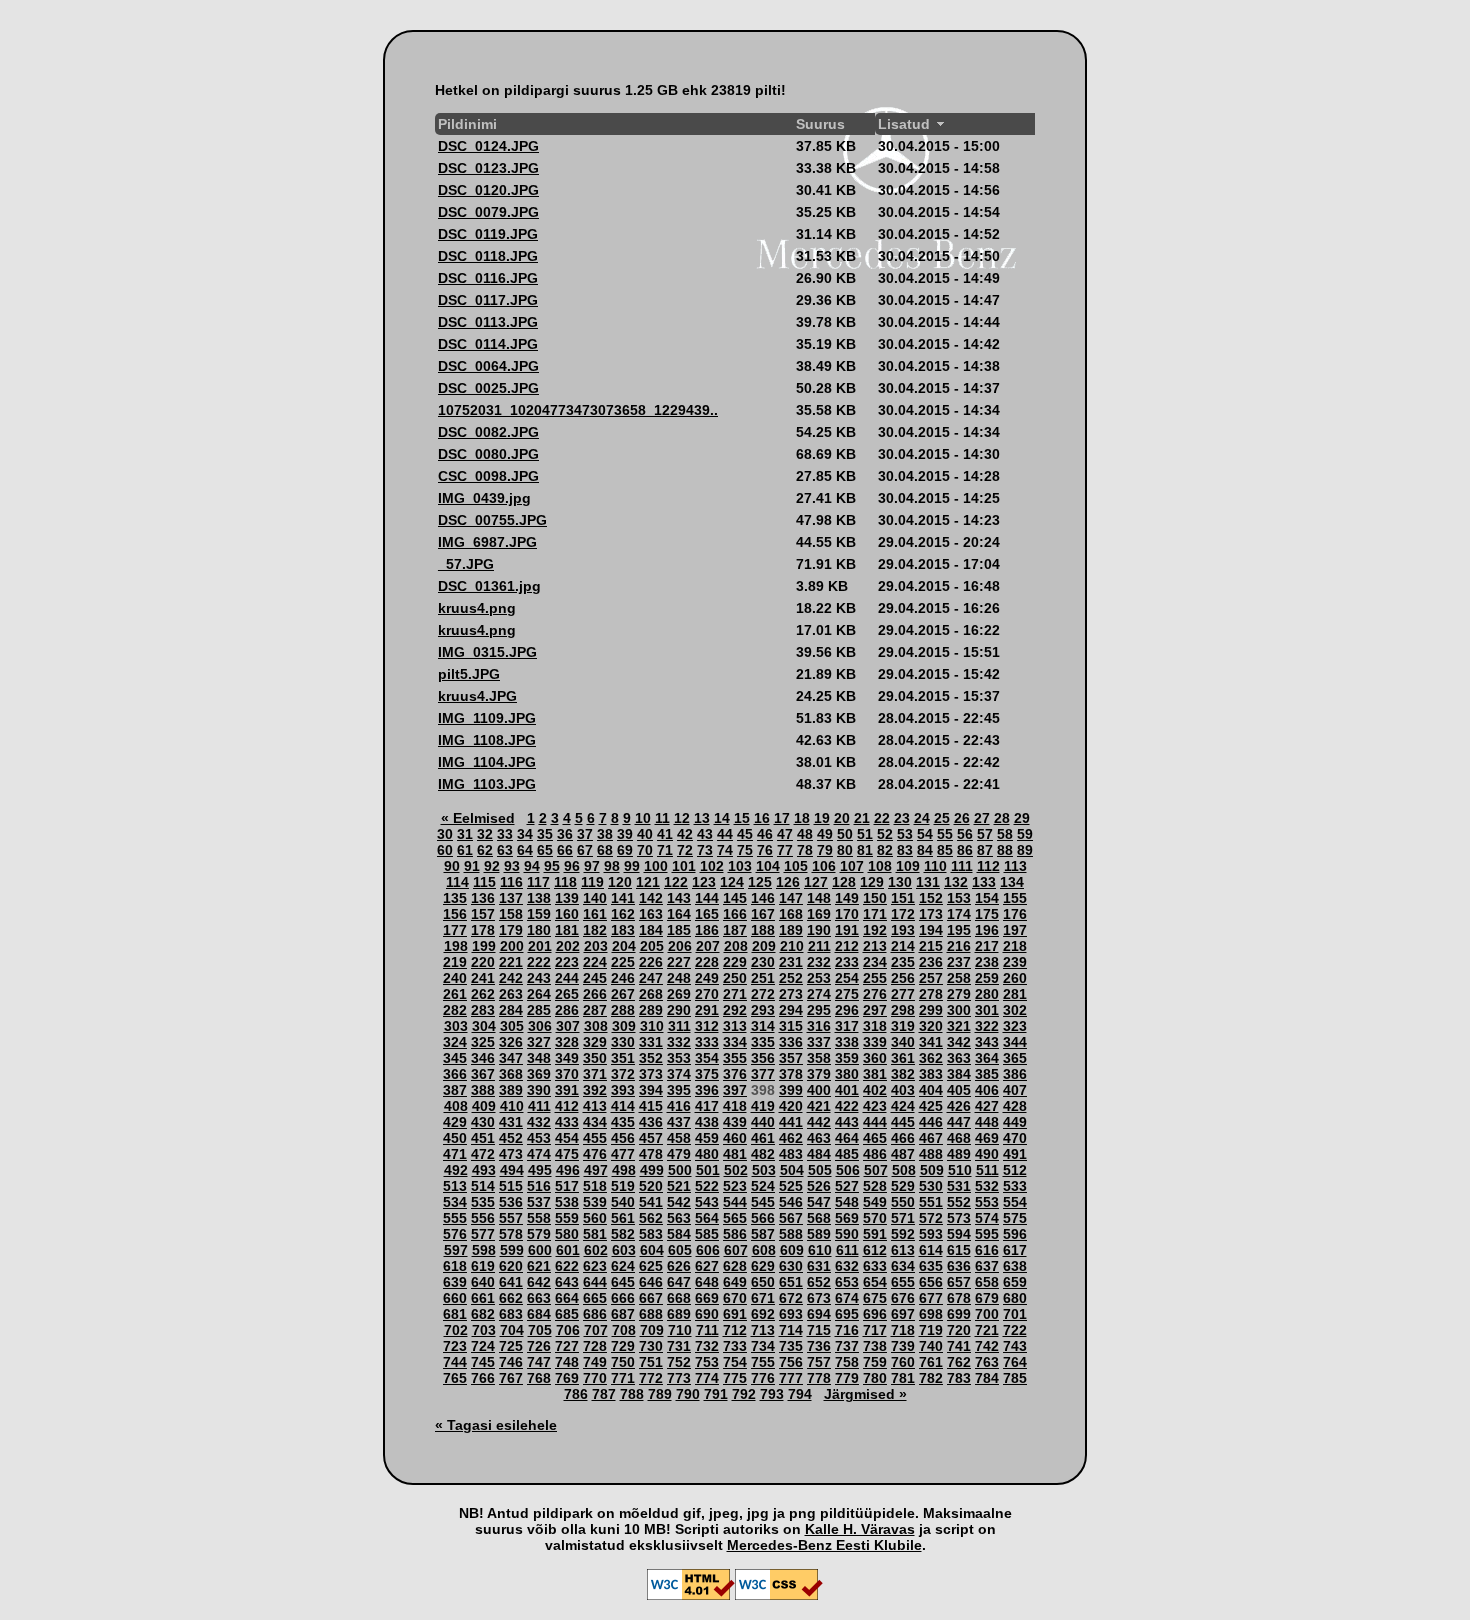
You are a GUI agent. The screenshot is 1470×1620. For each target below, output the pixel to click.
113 (1015, 866)
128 (844, 882)
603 (624, 1250)
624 (623, 1266)
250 (735, 978)
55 (945, 834)
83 (905, 850)
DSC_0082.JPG (488, 432)
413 (595, 1106)
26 (962, 818)
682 (483, 1314)
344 (1015, 1042)
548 (847, 1202)
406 (987, 1090)
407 (1015, 1090)
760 (903, 1362)
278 (931, 994)
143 (679, 898)
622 (567, 1266)
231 (791, 962)
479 (679, 1154)
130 (900, 882)
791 (716, 1394)
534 (455, 1202)
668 (679, 1298)
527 (847, 1186)
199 (484, 946)
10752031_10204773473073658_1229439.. (578, 410)
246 (623, 978)
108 (880, 866)
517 (567, 1186)
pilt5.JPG (469, 674)
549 (875, 1202)
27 (982, 818)
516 (539, 1186)
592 (903, 1234)
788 (632, 1394)
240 (455, 978)
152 (931, 898)
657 (959, 1282)
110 (935, 866)
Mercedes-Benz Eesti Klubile (824, 1545)
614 (931, 1250)
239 (1015, 962)
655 (903, 1282)
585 (707, 1234)
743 (1015, 1346)
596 (1015, 1234)
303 (456, 1026)
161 (595, 914)
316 (819, 1026)
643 (567, 1282)
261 (455, 994)
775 (735, 1378)
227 (679, 962)
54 (925, 834)
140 (595, 898)
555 (455, 1218)
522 (707, 1186)
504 (792, 1170)
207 (708, 946)
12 (682, 818)
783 (959, 1378)
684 (539, 1314)
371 (595, 1074)
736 (819, 1346)
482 (763, 1154)
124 (732, 882)
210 (792, 946)
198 (456, 946)
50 (845, 834)
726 (539, 1346)
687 (623, 1314)
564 (707, 1218)
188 (763, 930)
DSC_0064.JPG (488, 366)
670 (735, 1298)
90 (452, 866)
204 (624, 946)
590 (847, 1234)
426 (959, 1106)
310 (652, 1026)
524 (763, 1186)
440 (763, 1122)
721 (987, 1330)
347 (511, 1058)
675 (875, 1298)
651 (791, 1282)
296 (847, 1010)
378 (791, 1074)
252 (791, 978)
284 (511, 1010)
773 (679, 1378)
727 (567, 1346)
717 (875, 1330)
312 (707, 1026)
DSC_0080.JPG (488, 454)
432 (539, 1122)
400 (819, 1090)
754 (735, 1362)
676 (903, 1298)
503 (764, 1170)
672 (791, 1298)
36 (565, 834)
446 (931, 1122)
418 (735, 1106)
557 (511, 1218)
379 (819, 1074)
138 (539, 898)
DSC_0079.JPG (488, 212)
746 (511, 1362)
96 (572, 866)
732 (707, 1346)
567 (791, 1218)
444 (875, 1122)
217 (987, 946)
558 (539, 1218)
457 (651, 1138)
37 (585, 834)
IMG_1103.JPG (487, 784)
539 (595, 1202)
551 (931, 1202)
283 (483, 1010)
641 (511, 1282)
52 (885, 834)
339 (875, 1042)
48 (805, 834)
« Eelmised (478, 818)
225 (623, 962)
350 (595, 1058)
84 (925, 850)
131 (928, 882)
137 (511, 898)
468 (959, 1138)
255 (875, 978)
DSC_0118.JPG (488, 256)
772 (651, 1378)
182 (595, 930)
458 (679, 1138)
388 (483, 1090)
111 (962, 866)
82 (885, 850)
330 (623, 1042)
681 (455, 1314)
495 (540, 1170)
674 (847, 1298)
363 (959, 1058)
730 (651, 1346)
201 (540, 946)
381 (875, 1074)
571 (903, 1218)
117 (538, 882)
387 (455, 1090)
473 (511, 1154)
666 (623, 1298)
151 (903, 898)
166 (735, 914)
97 (592, 866)
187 (735, 930)
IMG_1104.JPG (487, 762)
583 (651, 1234)
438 (707, 1122)
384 (959, 1074)
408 (456, 1106)
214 (903, 946)
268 (651, 994)
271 (735, 994)
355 (735, 1058)
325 (483, 1042)
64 (525, 850)
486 (875, 1154)
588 (791, 1234)
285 (539, 1010)
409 (484, 1106)
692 (763, 1314)
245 (595, 978)
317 (847, 1026)
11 (662, 818)
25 (942, 818)
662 (511, 1298)
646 (651, 1282)
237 (959, 962)
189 (791, 930)
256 (903, 978)
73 (705, 850)
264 (539, 994)
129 (872, 882)
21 (862, 818)
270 (707, 994)
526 (819, 1186)
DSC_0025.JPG (488, 388)
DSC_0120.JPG (488, 190)
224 (595, 962)
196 (987, 930)
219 (455, 962)
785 (1015, 1378)
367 (483, 1074)
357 (791, 1058)
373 (651, 1074)
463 (819, 1138)
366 (455, 1074)
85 (945, 850)
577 (483, 1234)
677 (931, 1298)
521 (679, 1186)
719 (931, 1330)
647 (679, 1282)
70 (645, 850)
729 (623, 1346)
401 (847, 1090)
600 (540, 1250)
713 (763, 1330)
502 (736, 1170)
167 (763, 914)
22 (882, 818)
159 (539, 914)
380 (847, 1074)
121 (648, 882)
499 (652, 1170)
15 (742, 818)
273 (791, 994)
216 (959, 946)
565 (735, 1218)
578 (511, 1234)
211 (819, 946)
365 (1015, 1058)
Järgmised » (865, 1394)
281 (1015, 994)
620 (511, 1266)
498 (624, 1170)
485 (847, 1154)
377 (763, 1074)
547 (819, 1202)
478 (651, 1154)
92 (492, 866)
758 (847, 1362)
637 (987, 1266)
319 (903, 1026)
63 (505, 850)
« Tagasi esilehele (496, 1425)
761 (931, 1362)
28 (1002, 818)
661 (483, 1298)
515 (511, 1186)
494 (512, 1170)
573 (959, 1218)
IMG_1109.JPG (487, 718)
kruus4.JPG (477, 696)
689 (679, 1314)
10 (643, 818)
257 (931, 978)
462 (791, 1138)
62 (485, 850)
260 (1015, 978)
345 (455, 1058)
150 (875, 898)
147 (791, 898)
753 (707, 1362)
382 (903, 1074)
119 (592, 882)
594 (959, 1234)
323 (1015, 1026)
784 (987, 1378)
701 (1015, 1314)
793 (772, 1394)
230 (763, 962)
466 (903, 1138)
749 (595, 1362)
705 (540, 1330)
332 (679, 1042)
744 (455, 1362)
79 (825, 850)
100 (656, 866)
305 (512, 1026)
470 (1015, 1138)
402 (875, 1090)
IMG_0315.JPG (487, 652)
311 (679, 1026)
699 (959, 1314)
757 (819, 1362)
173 (931, 914)
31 (465, 834)
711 (707, 1330)
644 (595, 1282)
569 (847, 1218)
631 (819, 1266)
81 (865, 850)
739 (903, 1346)
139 (567, 898)
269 (679, 994)
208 (736, 946)
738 (875, 1346)
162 (623, 914)
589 (819, 1234)
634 (903, 1266)
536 (511, 1202)
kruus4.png (477, 608)
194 (931, 930)
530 (931, 1186)
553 (987, 1202)
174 (959, 914)
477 (623, 1154)
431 (511, 1122)
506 (848, 1170)
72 (685, 850)
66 (565, 850)
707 (596, 1330)
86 (965, 850)
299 (931, 1010)
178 (483, 930)
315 (791, 1026)
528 (875, 1186)
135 (455, 898)
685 (567, 1314)
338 (847, 1042)
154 (987, 898)
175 (987, 914)
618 (455, 1266)
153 (959, 898)
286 (567, 1010)
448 (987, 1122)
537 (539, 1202)
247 (651, 978)
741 (959, 1346)
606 (708, 1250)
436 (651, 1122)
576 (455, 1234)
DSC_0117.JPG (488, 300)
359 (847, 1058)
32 (485, 834)
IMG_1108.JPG (487, 740)
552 (959, 1202)
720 (959, 1330)
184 (651, 930)
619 (483, 1266)
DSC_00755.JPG (492, 520)
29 (1022, 818)
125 (760, 882)
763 (987, 1362)
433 (567, 1122)
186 (707, 930)
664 (567, 1298)
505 (820, 1170)
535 (483, 1202)
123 (704, 882)
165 (707, 914)
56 (965, 834)
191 (847, 930)
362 (931, 1058)
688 (651, 1314)
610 (820, 1250)
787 (604, 1394)
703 (484, 1330)
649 (735, 1282)
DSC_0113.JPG (488, 322)
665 (595, 1298)
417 (707, 1106)
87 (985, 850)
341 (931, 1042)
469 (987, 1138)
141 (623, 898)
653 (847, 1282)
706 (568, 1330)
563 (679, 1218)
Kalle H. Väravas (860, 1529)
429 (455, 1122)
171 (875, 914)
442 (819, 1122)
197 (1015, 930)
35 (545, 834)
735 (791, 1346)
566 (763, 1218)
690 (707, 1314)
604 (652, 1250)
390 (539, 1090)
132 (956, 882)
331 (651, 1042)
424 (903, 1106)
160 (567, 914)
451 (483, 1138)
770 (595, 1378)
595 (987, 1234)
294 (791, 1010)
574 (987, 1218)
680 (1015, 1298)
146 (763, 898)
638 (1015, 1266)
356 (763, 1058)
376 (735, 1074)
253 (819, 978)
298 (903, 1010)
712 (735, 1330)
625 (651, 1266)
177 (455, 930)
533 (1015, 1186)
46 (765, 834)
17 (782, 818)
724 (483, 1346)
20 (842, 818)
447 (959, 1122)
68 (605, 850)
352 (651, 1058)
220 (483, 962)
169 (819, 914)
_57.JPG (466, 564)
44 (725, 834)
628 (735, 1266)
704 (512, 1330)
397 (735, 1090)
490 (987, 1154)
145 (735, 898)
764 (1015, 1362)
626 (679, 1266)
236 (931, 962)
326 (511, 1042)
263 (511, 994)
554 (1015, 1202)
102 (712, 866)
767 (511, 1378)
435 (623, 1122)
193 (903, 930)
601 (568, 1250)
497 (596, 1170)
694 (819, 1314)
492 (456, 1170)
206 (680, 946)
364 (987, 1058)
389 (511, 1090)
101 (684, 866)
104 (768, 866)
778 (819, 1378)
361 (903, 1058)
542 (679, 1202)
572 (931, 1218)
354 (707, 1058)
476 (595, 1154)
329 (595, 1042)
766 (483, 1378)
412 (567, 1106)
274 (819, 994)
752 (679, 1362)
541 (651, 1202)
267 (623, 994)
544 (735, 1202)
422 (847, 1106)
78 (805, 850)
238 (987, 962)
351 (623, 1058)
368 (511, 1074)
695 (847, 1314)
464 (847, 1138)
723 (455, 1346)
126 (788, 882)
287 (595, 1010)
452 (511, 1138)
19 (822, 818)
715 (819, 1330)
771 (623, 1378)
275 (847, 994)
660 (455, 1298)
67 (585, 850)
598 (484, 1250)
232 (819, 962)
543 (707, 1202)
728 (595, 1346)
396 (707, 1090)
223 (567, 962)
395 (679, 1090)
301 (987, 1010)
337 (819, 1042)
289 (651, 1010)
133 (984, 882)
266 (595, 994)
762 (959, 1362)
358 (819, 1058)
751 (651, 1362)
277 (903, 994)
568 (819, 1218)
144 (707, 898)
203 (596, 946)
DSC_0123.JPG (488, 168)
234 (875, 962)
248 (679, 978)
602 (596, 1250)
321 (959, 1026)
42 (685, 834)
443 (847, 1122)
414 (623, 1106)
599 (512, 1250)
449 (1015, 1122)
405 (959, 1090)
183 (623, 930)
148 (819, 898)
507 (876, 1170)
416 (679, 1106)
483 (791, 1154)
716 (847, 1330)
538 (567, 1202)
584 (679, 1234)
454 (567, 1138)
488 (931, 1154)
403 (903, 1090)
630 (791, 1266)
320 (931, 1026)
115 (484, 882)
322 (987, 1026)
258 (959, 978)
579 (539, 1234)
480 (707, 1154)
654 (875, 1282)
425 (931, 1106)
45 (745, 834)
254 (847, 978)
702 (456, 1330)
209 (764, 946)
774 (707, 1378)
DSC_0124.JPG (488, 146)
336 (791, 1042)
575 (1015, 1218)
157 (483, 914)
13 (702, 818)
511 (987, 1170)
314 (763, 1026)
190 (819, 930)
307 (568, 1026)
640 (483, 1282)
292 (735, 1010)
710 (680, 1330)
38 (605, 834)
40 (645, 834)
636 (959, 1266)
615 (959, 1250)
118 (565, 882)
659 (1015, 1282)
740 (931, 1346)
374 (679, 1074)
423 (875, 1106)
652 (819, 1282)
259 (987, 978)
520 (651, 1186)
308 (596, 1026)
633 (875, 1266)
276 (875, 994)
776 (763, 1378)
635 (931, 1266)
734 (763, 1346)
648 (707, 1282)
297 (875, 1010)
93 (512, 866)
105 (796, 866)
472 (483, 1154)
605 (680, 1250)
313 (735, 1026)
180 (539, 930)
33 (505, 834)
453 (539, 1138)
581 (595, 1234)
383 (931, 1074)
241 (483, 978)
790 (688, 1394)
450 (455, 1138)
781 (903, 1378)
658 (987, 1282)
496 (568, 1170)
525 (791, 1186)
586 (735, 1234)
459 (707, 1138)
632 (847, 1266)
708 (624, 1330)
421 (819, 1106)
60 (445, 850)
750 (623, 1362)
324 (455, 1042)
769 (567, 1378)
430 (483, 1122)
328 (567, 1042)
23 (902, 818)
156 (455, 914)
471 (455, 1154)
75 (745, 850)
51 (865, 834)
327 (539, 1042)
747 (539, 1362)
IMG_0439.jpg (484, 498)
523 (735, 1186)
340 (903, 1042)
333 (707, 1042)
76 (765, 850)
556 (483, 1218)
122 (676, 882)
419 (763, 1106)
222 (539, 962)
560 (595, 1218)
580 (567, 1234)
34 (525, 834)
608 (764, 1250)
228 (707, 962)
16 (762, 818)
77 (785, 850)
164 (679, 914)
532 (987, 1186)
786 (576, 1394)
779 (847, 1378)
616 (987, 1250)
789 (660, 1394)
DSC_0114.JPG (488, 344)
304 (484, 1026)
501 (708, 1170)
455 (595, 1138)
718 (903, 1330)
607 (736, 1250)
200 (512, 946)
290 (679, 1010)
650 (763, 1282)
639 (455, 1282)
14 (722, 818)
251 (763, 978)
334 (735, 1042)
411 (539, 1106)
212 (847, 946)
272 (763, 994)
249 (707, 978)
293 (763, 1010)
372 (623, 1074)
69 (625, 850)
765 (455, 1378)
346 (483, 1058)
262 (483, 994)
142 (651, 898)
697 (903, 1314)
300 (959, 1010)
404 (931, 1090)
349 (567, 1058)
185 (679, 930)
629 (763, 1266)
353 (679, 1058)
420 (791, 1106)
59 (1025, 834)
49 (825, 834)
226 (651, 962)
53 (905, 834)
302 (1015, 1010)
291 (707, 1010)
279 (959, 994)
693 (791, 1314)
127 (816, 882)
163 (651, 914)
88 (1005, 850)
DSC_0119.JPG (488, 234)
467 (931, 1138)
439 (735, 1122)
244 (567, 978)
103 (740, 866)
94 (532, 866)
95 (552, 866)
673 (819, 1298)
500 (680, 1170)
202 (568, 946)
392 (595, 1090)
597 (456, 1250)
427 (987, 1106)
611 (847, 1250)
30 (445, 834)
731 (679, 1346)
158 (511, 914)
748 (567, 1362)
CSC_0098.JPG (488, 476)
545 (763, 1202)
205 (652, 946)
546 (791, 1202)
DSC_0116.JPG (488, 278)
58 (1005, 834)
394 (651, 1090)
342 (959, 1042)
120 (620, 882)
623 (595, 1266)
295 (819, 1010)
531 (959, 1186)
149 (847, 898)
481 (735, 1154)
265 (567, 994)
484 (819, 1154)
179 (511, 930)
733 (735, 1346)
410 (512, 1106)
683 (511, 1314)
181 (567, 930)
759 (875, 1362)
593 (931, 1234)
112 (988, 866)
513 (455, 1186)
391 (567, 1090)
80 (845, 850)
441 (791, 1122)
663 (539, 1298)
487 (903, 1154)
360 (875, 1058)
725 (511, 1346)
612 (875, 1250)
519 (623, 1186)
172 (903, 914)
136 (483, 898)
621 (539, 1266)
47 (785, 834)
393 (623, 1090)
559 (567, 1218)
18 (802, 818)
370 (567, 1074)
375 (707, 1074)
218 (1015, 946)
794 (800, 1394)
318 (875, 1026)
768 (539, 1378)
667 (651, 1298)
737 (847, 1346)
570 (875, 1218)
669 (707, 1298)
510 (960, 1170)
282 (455, 1010)
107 (852, 866)
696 (875, 1314)
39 (625, 834)
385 (987, 1074)
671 (763, 1298)
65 (545, 850)
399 (791, 1090)
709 (652, 1330)
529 (903, 1186)
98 (612, 866)
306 (540, 1026)
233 (847, 962)
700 (987, 1314)
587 (763, 1234)
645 (623, 1282)
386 (1015, 1074)
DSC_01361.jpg (489, 586)
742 (987, 1346)
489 (959, 1154)
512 (1015, 1170)
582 (623, 1234)
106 (824, 866)
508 (904, 1170)
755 (763, 1362)
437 (679, 1122)
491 (1015, 1154)
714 (791, 1330)
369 (539, 1074)
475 (567, 1154)
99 (632, 866)
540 (623, 1202)
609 (792, 1250)
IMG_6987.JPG (487, 542)
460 (735, 1138)
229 (735, 962)
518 (595, 1186)
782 (931, 1378)
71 (665, 850)
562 (651, 1218)
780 (875, 1378)
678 (959, 1298)
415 (651, 1106)
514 (483, 1186)
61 (465, 850)
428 (1015, 1106)
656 (931, 1282)
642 (539, 1282)
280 (987, 994)
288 (623, 1010)
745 (483, 1362)
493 (484, 1170)
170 (847, 914)
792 (744, 1394)
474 (539, 1154)
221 (511, 962)
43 (705, 834)
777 (791, 1378)
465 (875, 1138)
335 (763, 1042)
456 (623, 1138)
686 (595, 1314)
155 (1015, 898)
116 (511, 882)
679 (987, 1298)
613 (903, 1250)
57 (985, 834)
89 (1025, 850)
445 (903, 1122)
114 (457, 882)
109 (908, 866)
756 (791, 1362)
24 (922, 818)
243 (539, 978)
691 (735, 1314)
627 (707, 1266)
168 (791, 914)
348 (539, 1058)
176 (1015, 914)
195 (959, 930)
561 (623, 1218)
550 (903, 1202)
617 (1015, 1250)
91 (472, 866)
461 (763, 1138)
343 (987, 1042)
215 (931, 946)
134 (1012, 882)
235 (903, 962)
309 (624, 1026)
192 (875, 930)
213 (875, 946)
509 (932, 1170)
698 (931, 1314)
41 (665, 834)
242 (511, 978)
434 (595, 1122)
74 (725, 850)
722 (1015, 1330)
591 (875, 1234)
